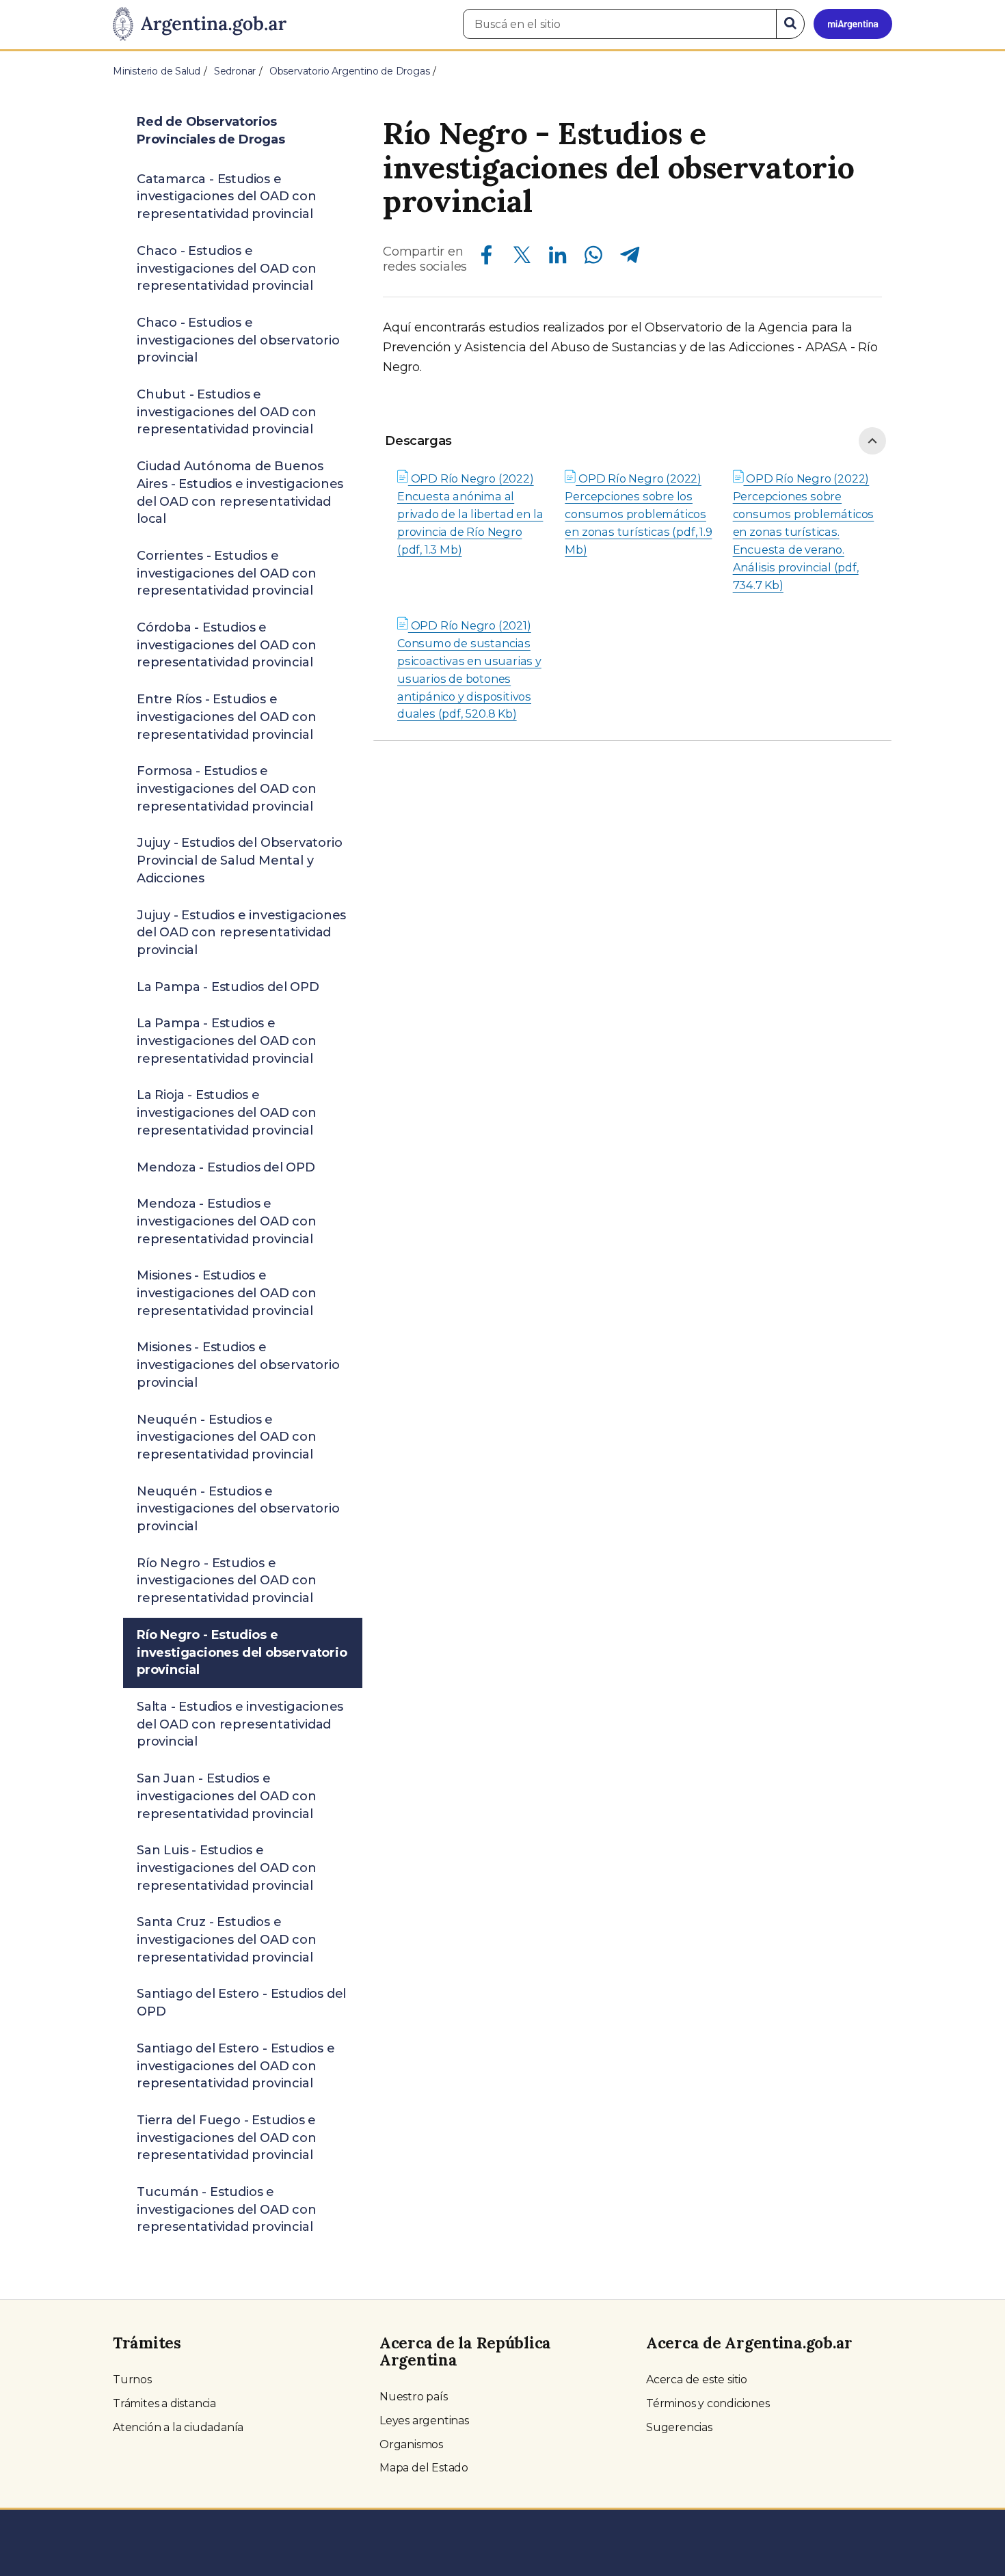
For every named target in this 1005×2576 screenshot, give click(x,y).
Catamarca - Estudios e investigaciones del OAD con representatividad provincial (227, 196)
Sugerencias (679, 2427)
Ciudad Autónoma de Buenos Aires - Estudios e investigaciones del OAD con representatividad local (240, 492)
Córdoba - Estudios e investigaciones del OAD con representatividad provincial (227, 645)
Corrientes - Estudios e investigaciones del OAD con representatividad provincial (227, 573)
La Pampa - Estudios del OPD (228, 987)
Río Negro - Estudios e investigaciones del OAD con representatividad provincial (227, 1581)
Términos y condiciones (708, 2403)
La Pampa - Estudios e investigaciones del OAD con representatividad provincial (227, 1041)
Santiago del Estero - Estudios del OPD (241, 2003)
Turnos (132, 2380)
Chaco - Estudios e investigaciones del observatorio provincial (238, 340)
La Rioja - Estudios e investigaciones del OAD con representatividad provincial (227, 1112)
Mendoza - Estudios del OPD (226, 1167)
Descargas (418, 441)
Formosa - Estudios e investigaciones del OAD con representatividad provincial (227, 788)
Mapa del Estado (424, 2468)
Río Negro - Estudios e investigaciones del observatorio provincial (242, 1652)
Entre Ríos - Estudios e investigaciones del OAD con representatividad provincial (227, 717)
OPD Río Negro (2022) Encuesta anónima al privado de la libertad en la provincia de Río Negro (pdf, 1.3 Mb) (470, 514)
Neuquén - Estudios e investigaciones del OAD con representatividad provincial (227, 1437)
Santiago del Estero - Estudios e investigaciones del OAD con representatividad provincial (236, 2066)
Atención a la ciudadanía (178, 2427)
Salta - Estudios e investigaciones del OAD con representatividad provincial (240, 1724)
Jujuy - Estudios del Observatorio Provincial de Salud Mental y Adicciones (239, 860)
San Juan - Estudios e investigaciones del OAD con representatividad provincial (227, 1796)
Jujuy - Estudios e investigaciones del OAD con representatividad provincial (241, 933)
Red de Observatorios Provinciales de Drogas (211, 131)
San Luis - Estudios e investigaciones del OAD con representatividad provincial (227, 1868)
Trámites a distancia (164, 2403)
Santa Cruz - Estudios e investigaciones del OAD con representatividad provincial (227, 1939)
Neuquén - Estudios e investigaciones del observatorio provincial (238, 1509)
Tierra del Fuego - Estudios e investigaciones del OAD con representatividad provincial (227, 2138)
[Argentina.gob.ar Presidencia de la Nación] (200, 25)
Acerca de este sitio (697, 2380)
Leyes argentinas (424, 2421)
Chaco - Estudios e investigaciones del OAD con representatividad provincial (227, 268)
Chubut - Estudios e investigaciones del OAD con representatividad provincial (227, 412)
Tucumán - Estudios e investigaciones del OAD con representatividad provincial (227, 2209)
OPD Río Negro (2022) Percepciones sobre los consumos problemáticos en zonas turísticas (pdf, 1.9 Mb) (638, 514)
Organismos (411, 2444)
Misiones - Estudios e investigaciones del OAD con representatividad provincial (227, 1293)
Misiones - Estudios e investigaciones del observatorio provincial (238, 1365)
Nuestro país (414, 2397)
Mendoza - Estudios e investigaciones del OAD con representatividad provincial (227, 1221)
